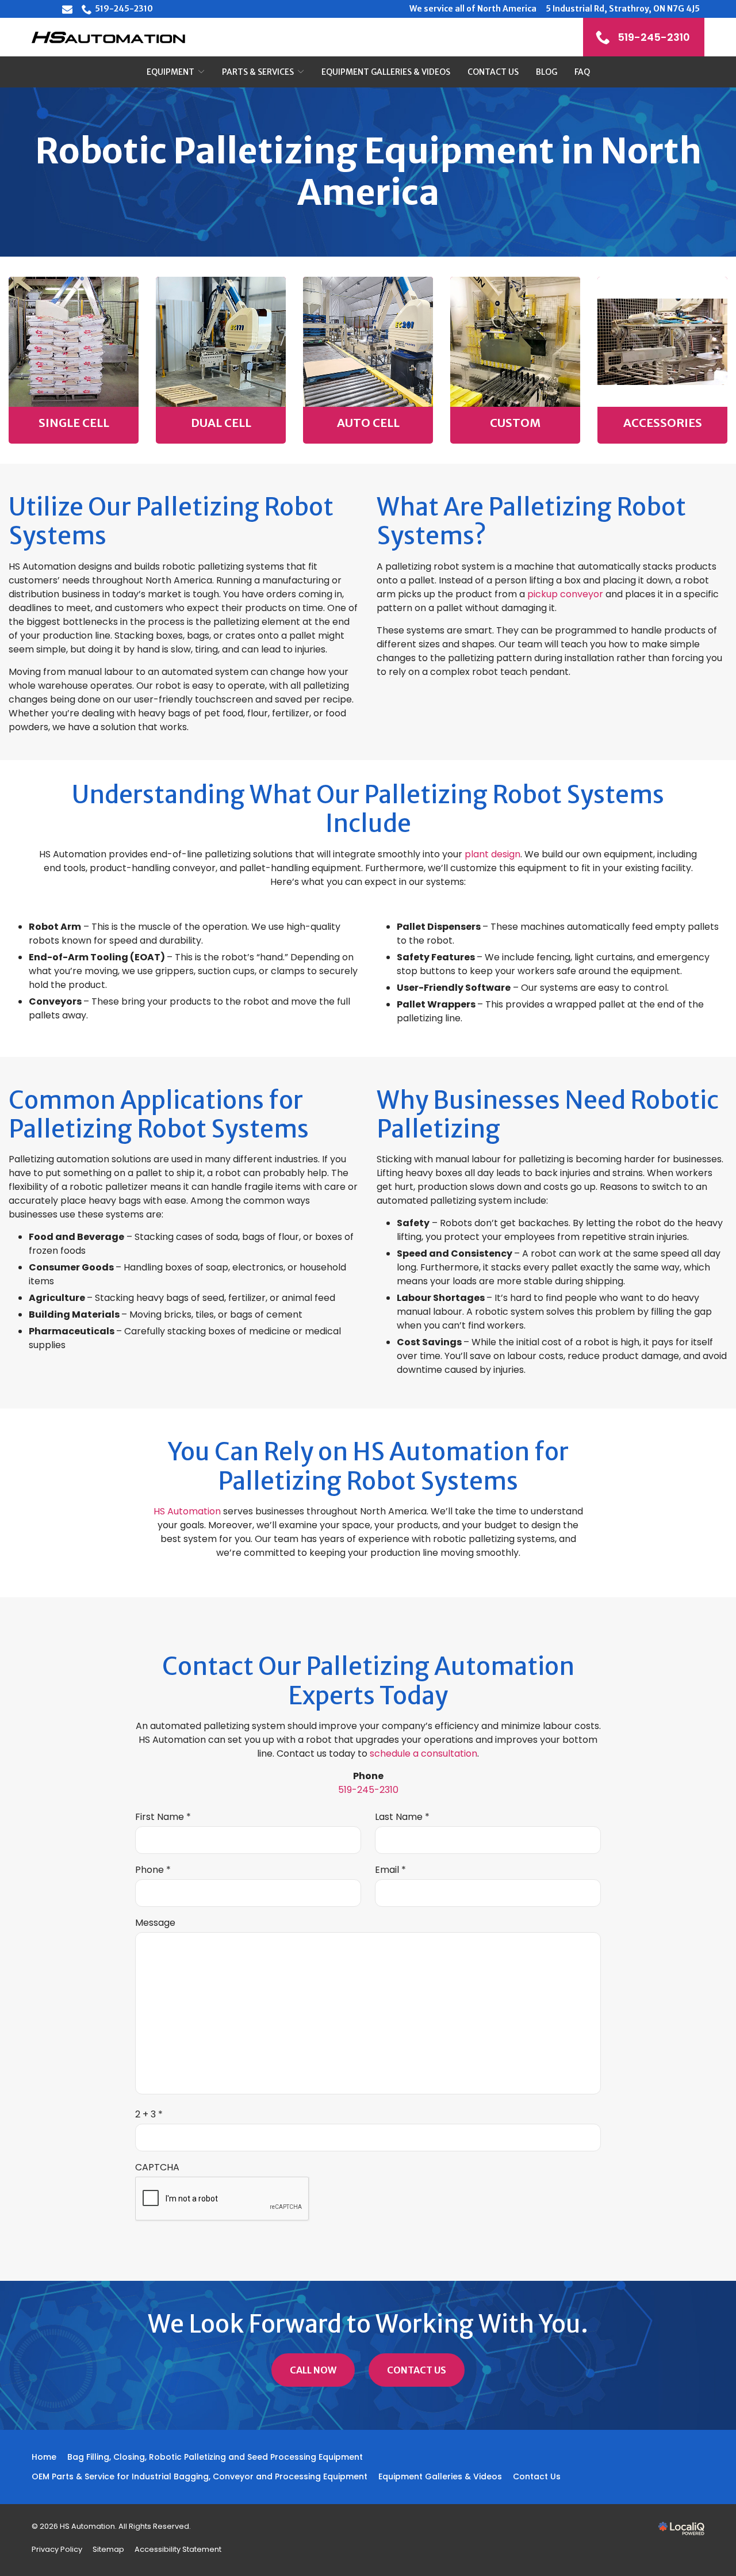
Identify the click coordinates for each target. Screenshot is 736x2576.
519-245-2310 (124, 9)
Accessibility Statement (178, 2549)
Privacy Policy (57, 2549)
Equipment (170, 72)
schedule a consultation (423, 1753)
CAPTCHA (157, 2167)
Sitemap (108, 2549)
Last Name (405, 1817)
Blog (547, 72)
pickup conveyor (565, 594)
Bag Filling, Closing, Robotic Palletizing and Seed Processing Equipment (215, 2457)
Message (155, 1923)
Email (393, 1870)
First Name (166, 1817)
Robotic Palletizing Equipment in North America (368, 172)
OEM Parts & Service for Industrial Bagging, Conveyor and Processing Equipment (200, 2476)
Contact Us (493, 72)
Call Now (313, 2370)
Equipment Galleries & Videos (386, 72)
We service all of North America (473, 9)
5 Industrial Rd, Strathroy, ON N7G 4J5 (623, 9)
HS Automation (187, 1511)
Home (44, 2457)
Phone (156, 1870)
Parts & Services (258, 72)
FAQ (582, 72)
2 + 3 (152, 2115)
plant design (492, 854)
